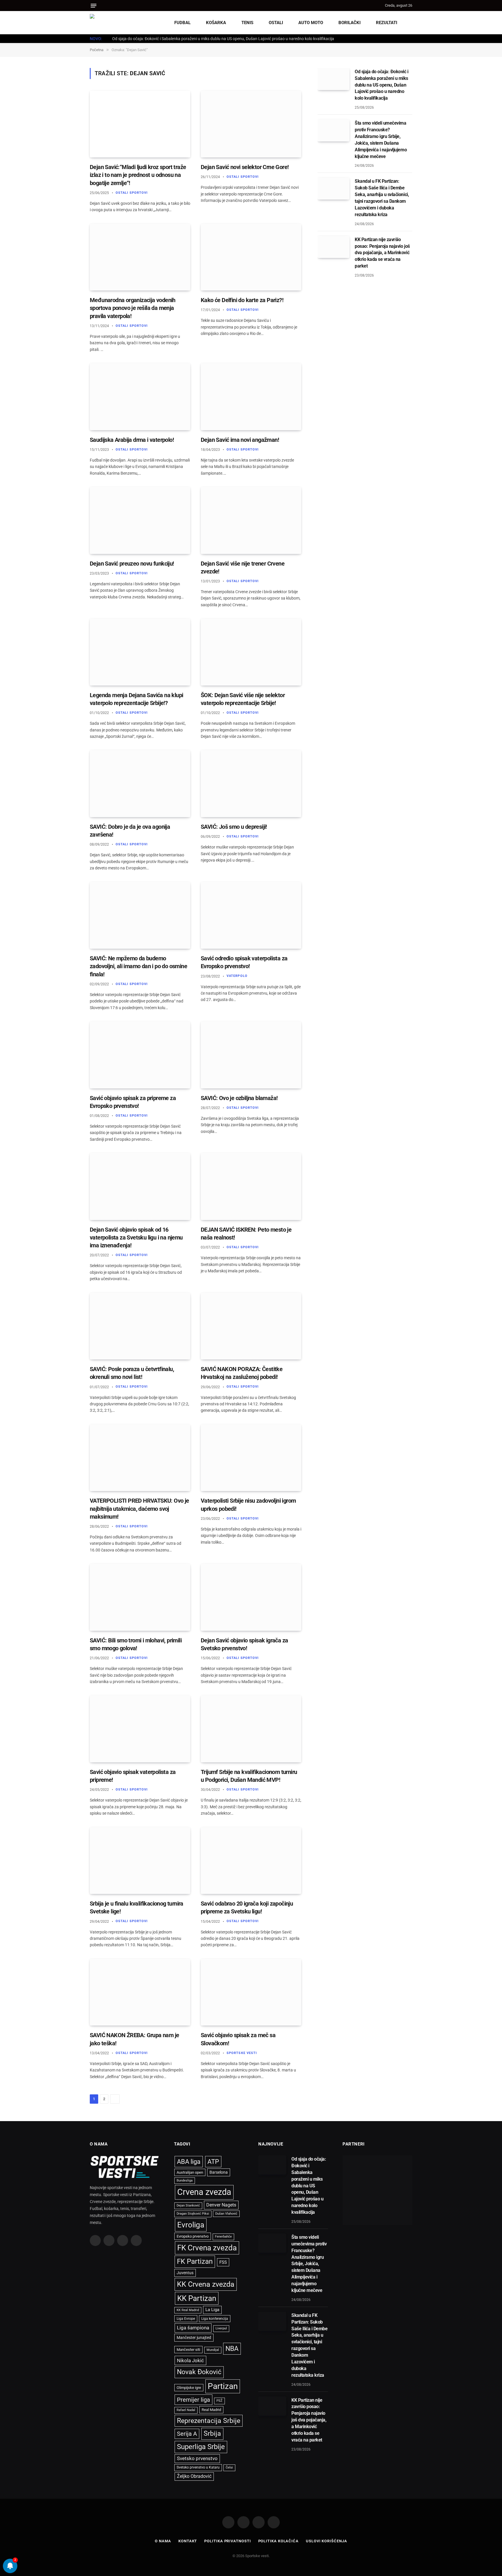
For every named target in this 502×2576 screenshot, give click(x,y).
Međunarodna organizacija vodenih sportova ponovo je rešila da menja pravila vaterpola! (133, 308)
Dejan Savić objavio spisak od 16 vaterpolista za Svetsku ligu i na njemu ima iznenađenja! (136, 1237)
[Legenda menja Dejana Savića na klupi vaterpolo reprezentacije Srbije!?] (140, 652)
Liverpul (221, 2328)
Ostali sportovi (132, 193)
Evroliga (191, 2225)
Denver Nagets (221, 2205)
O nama (163, 2541)
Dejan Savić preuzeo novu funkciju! (132, 564)
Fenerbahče (223, 2237)
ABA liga (189, 2162)
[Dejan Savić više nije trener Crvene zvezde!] (251, 520)
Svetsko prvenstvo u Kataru (198, 2467)
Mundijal (213, 2350)
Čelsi (229, 2468)
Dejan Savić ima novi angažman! (240, 440)
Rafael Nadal (186, 2410)
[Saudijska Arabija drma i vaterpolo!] (140, 397)
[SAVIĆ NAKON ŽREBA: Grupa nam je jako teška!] (140, 1992)
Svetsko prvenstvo (197, 2458)
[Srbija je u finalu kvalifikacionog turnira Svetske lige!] (140, 1861)
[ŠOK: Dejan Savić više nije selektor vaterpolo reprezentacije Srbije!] (251, 652)
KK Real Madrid (188, 2310)
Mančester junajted (194, 2338)
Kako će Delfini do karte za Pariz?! (242, 300)
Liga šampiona (193, 2328)
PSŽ (219, 2401)
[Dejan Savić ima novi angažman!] (251, 397)
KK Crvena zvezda (206, 2284)
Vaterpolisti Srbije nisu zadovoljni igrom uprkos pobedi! (248, 1505)
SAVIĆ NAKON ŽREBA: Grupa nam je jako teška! (134, 2039)
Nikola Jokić (190, 2360)
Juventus (185, 2273)
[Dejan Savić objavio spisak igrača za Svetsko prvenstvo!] (251, 1597)
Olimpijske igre (189, 2388)
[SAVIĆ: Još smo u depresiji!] (251, 784)
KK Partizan (197, 2298)
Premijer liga (193, 2400)
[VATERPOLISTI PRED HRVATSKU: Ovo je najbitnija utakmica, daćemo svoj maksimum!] (140, 1458)
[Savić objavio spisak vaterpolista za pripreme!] (140, 1729)
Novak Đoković (199, 2372)
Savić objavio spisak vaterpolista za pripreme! (133, 1776)
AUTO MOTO (311, 23)
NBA (232, 2349)
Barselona (219, 2172)
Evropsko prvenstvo (193, 2236)
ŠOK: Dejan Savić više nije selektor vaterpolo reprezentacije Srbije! (243, 699)
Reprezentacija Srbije (209, 2421)
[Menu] (94, 6)
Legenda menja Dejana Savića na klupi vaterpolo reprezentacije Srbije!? (136, 699)
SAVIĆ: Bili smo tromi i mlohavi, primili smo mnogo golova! (136, 1644)
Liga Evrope (186, 2319)
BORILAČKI (349, 23)
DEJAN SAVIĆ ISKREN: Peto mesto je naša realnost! (246, 1234)
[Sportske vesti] (116, 23)
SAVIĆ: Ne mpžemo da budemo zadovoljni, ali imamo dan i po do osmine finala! (138, 966)
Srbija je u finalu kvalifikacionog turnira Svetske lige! (137, 1907)
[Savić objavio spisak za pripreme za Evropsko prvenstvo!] (140, 1055)
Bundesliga (185, 2181)
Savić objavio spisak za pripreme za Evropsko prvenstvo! (133, 1102)
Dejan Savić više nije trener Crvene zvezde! (243, 567)
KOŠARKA (216, 23)
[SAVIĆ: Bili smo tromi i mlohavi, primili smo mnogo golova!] (140, 1597)
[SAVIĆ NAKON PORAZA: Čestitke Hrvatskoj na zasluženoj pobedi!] (251, 1326)
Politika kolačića (278, 2541)
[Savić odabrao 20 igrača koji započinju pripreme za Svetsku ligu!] (251, 1861)
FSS (223, 2262)
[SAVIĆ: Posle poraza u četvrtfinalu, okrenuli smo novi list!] (140, 1326)
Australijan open (190, 2172)
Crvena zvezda (204, 2192)
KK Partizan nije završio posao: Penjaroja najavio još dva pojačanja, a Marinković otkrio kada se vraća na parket (382, 253)
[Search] (380, 6)
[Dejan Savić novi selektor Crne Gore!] (251, 124)
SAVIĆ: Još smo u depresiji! (234, 827)
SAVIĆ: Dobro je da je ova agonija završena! (130, 831)
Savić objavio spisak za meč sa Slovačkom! (238, 2039)
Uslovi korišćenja (326, 2541)
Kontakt (188, 2541)
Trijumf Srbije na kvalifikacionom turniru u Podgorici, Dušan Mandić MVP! (249, 1776)
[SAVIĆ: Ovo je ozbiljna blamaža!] (251, 1055)
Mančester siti (188, 2350)
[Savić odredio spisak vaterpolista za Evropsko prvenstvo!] (251, 915)
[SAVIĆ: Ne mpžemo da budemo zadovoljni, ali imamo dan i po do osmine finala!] (140, 915)
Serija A (187, 2434)
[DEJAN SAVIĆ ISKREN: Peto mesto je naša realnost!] (251, 1186)
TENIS (247, 23)
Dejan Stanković (188, 2205)
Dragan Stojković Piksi (193, 2214)
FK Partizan (195, 2261)
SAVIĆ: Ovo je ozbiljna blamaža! (239, 1098)
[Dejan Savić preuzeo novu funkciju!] (140, 520)
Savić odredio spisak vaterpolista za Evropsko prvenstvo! (244, 962)
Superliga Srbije (201, 2447)
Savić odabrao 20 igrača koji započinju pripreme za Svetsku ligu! (247, 1907)
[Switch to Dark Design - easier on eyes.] (409, 23)
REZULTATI (387, 23)
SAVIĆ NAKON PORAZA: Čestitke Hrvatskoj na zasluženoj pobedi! (242, 1373)
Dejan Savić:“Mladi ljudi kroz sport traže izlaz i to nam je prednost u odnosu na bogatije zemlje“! (138, 175)
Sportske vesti (242, 2053)
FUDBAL (182, 23)
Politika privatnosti (227, 2541)
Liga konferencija (215, 2319)
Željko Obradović (194, 2476)
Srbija (212, 2434)
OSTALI (276, 23)
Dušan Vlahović (226, 2214)
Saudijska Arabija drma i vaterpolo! (132, 440)
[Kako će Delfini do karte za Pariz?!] (251, 257)
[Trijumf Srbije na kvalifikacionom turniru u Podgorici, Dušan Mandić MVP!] (251, 1729)
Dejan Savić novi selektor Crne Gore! (245, 167)
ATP (213, 2162)
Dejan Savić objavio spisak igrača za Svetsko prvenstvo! (244, 1644)
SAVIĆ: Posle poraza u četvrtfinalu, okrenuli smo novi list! (132, 1373)
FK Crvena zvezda (207, 2248)
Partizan (223, 2386)
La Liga (212, 2310)
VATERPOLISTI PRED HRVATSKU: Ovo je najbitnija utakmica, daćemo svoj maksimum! (139, 1508)
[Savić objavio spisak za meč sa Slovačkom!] (251, 1992)
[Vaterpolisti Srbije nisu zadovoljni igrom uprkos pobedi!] (251, 1458)
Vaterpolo (237, 976)
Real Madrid (211, 2410)
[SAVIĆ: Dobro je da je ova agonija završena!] (140, 784)
